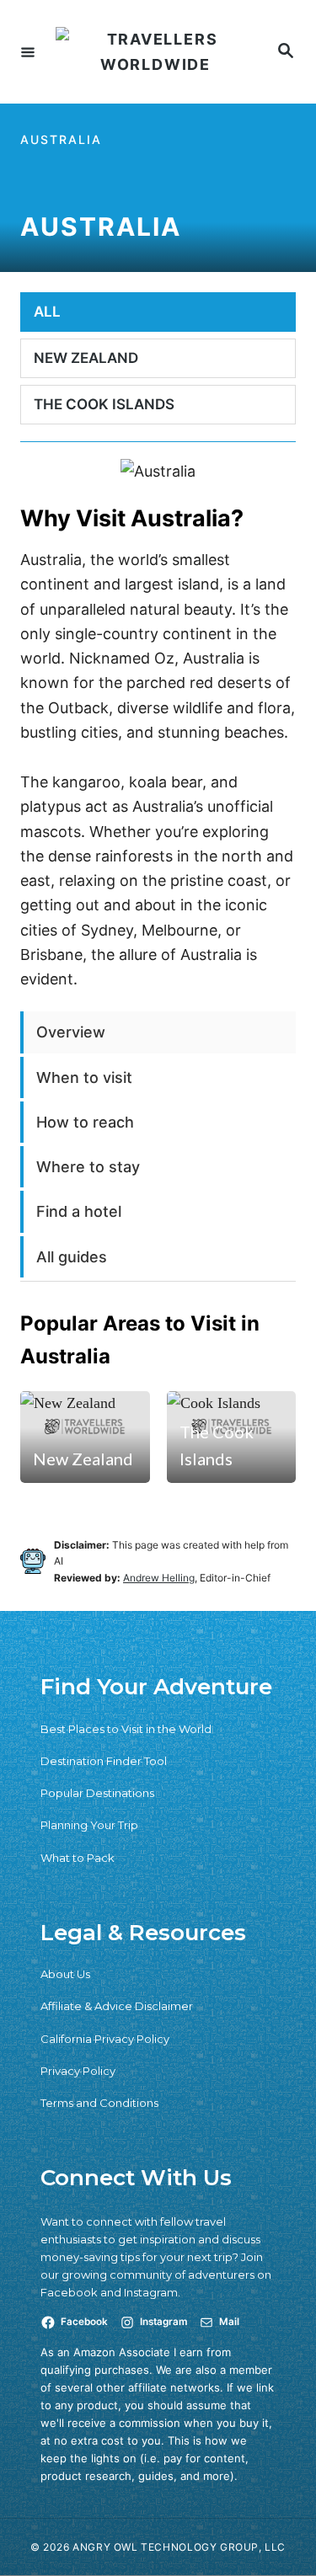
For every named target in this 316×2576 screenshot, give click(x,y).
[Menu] (28, 51)
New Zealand (83, 1459)
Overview (71, 1032)
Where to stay (88, 1167)
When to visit (84, 1077)
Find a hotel (79, 1211)
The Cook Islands (217, 1445)
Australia (61, 139)
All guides (72, 1257)
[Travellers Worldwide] (155, 52)
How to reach (85, 1122)
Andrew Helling (159, 1578)
